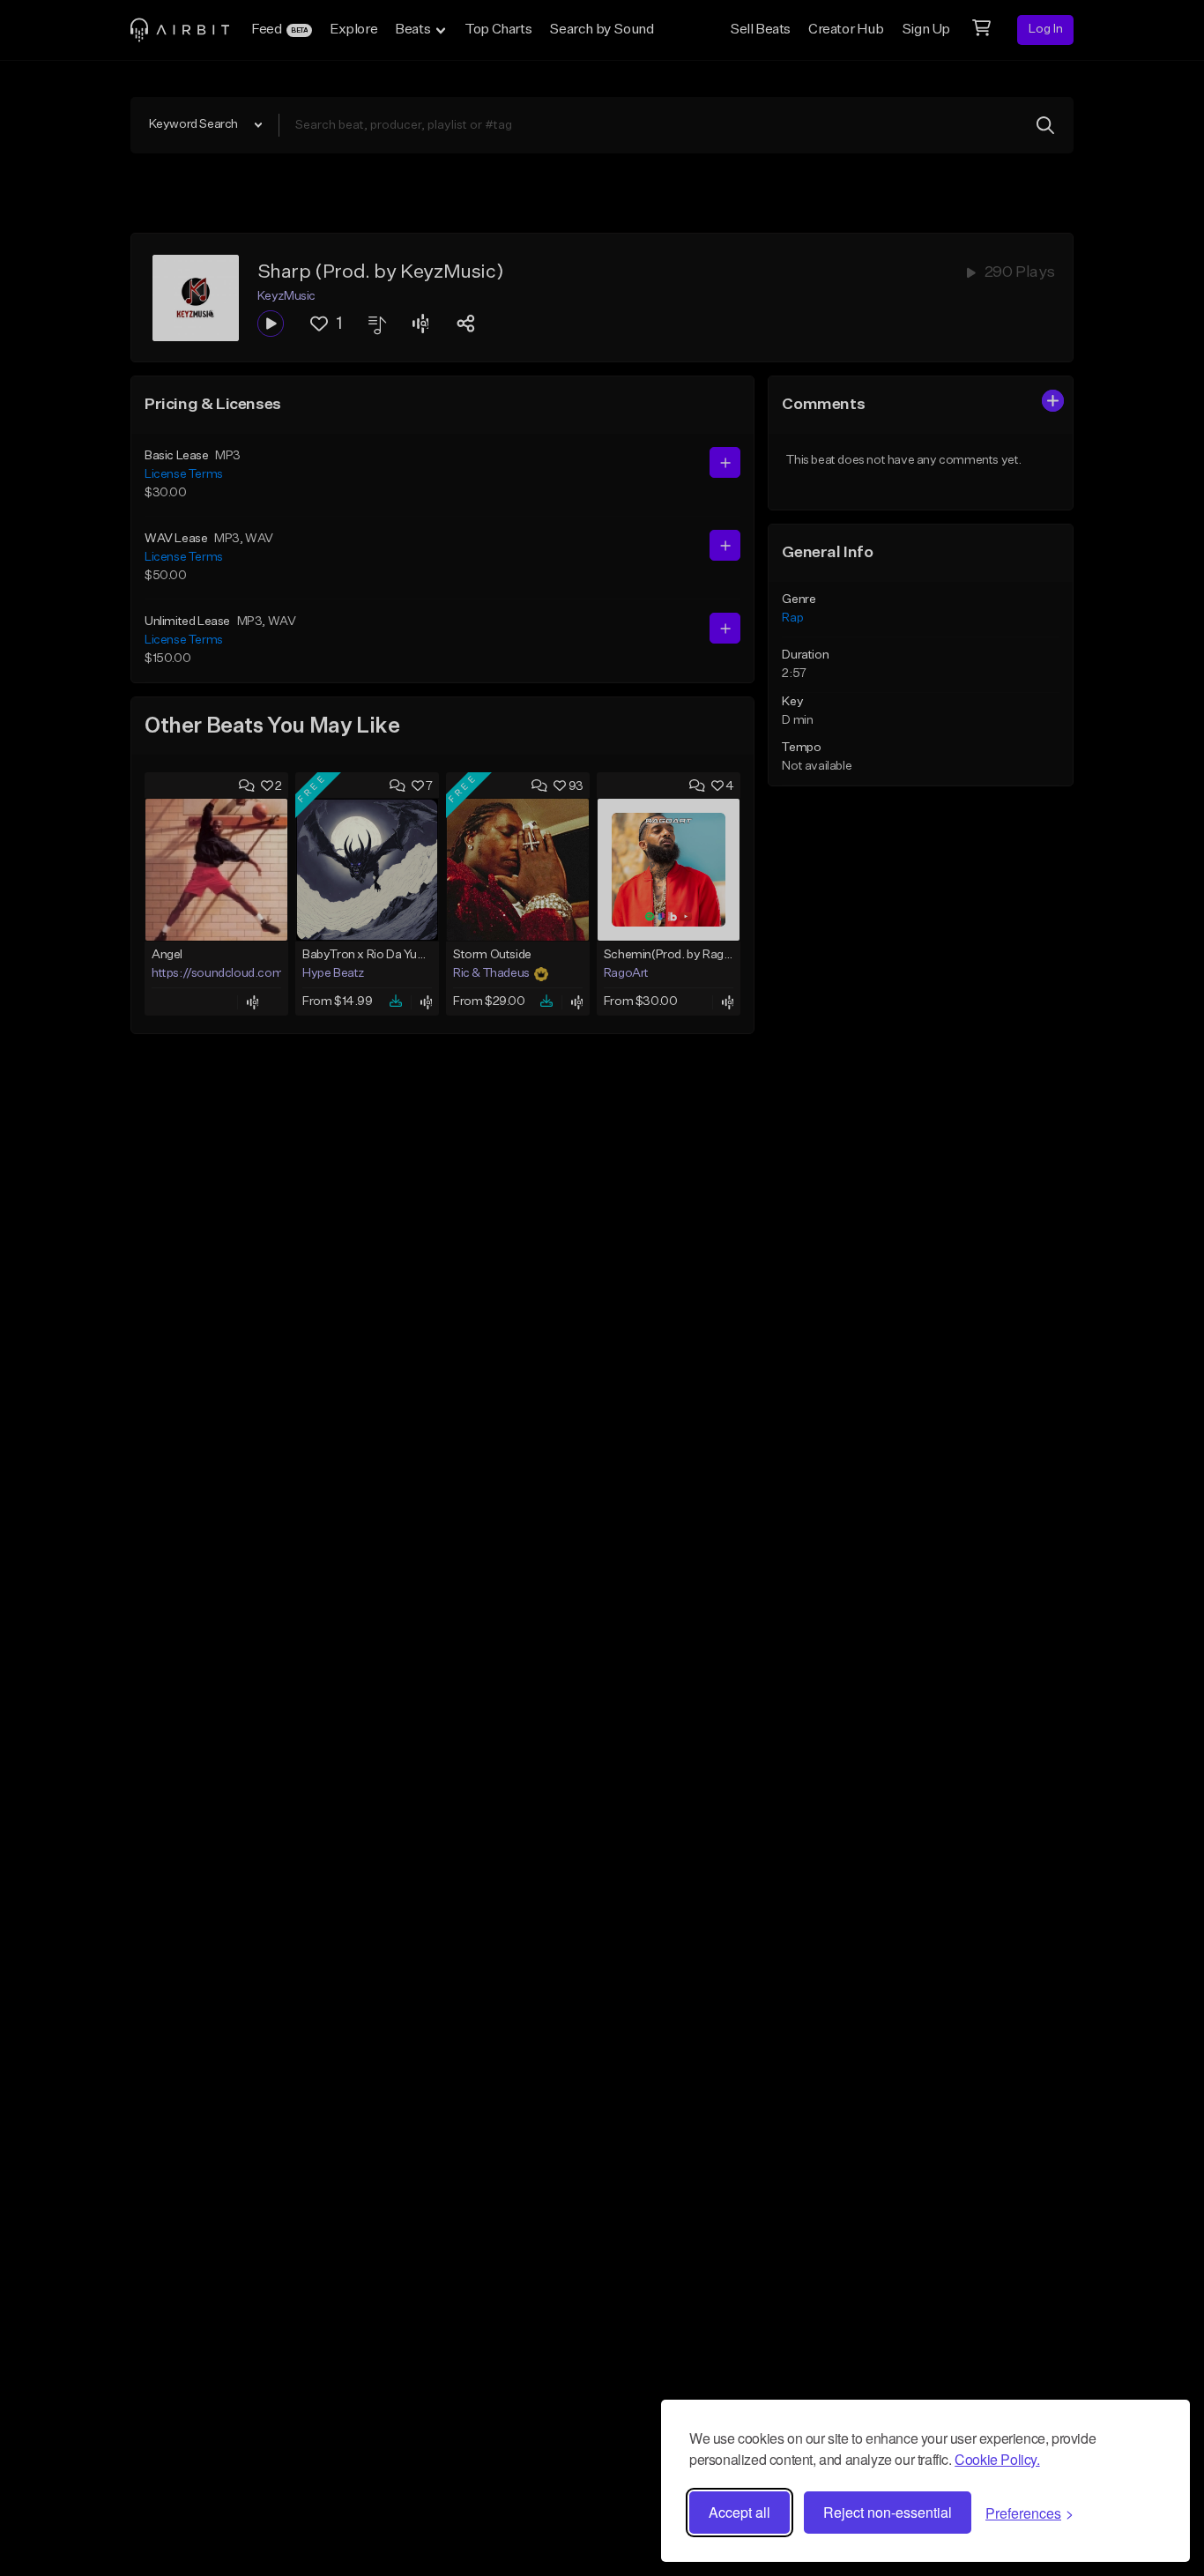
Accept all (739, 2512)
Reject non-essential (888, 2512)
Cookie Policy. (997, 2459)
